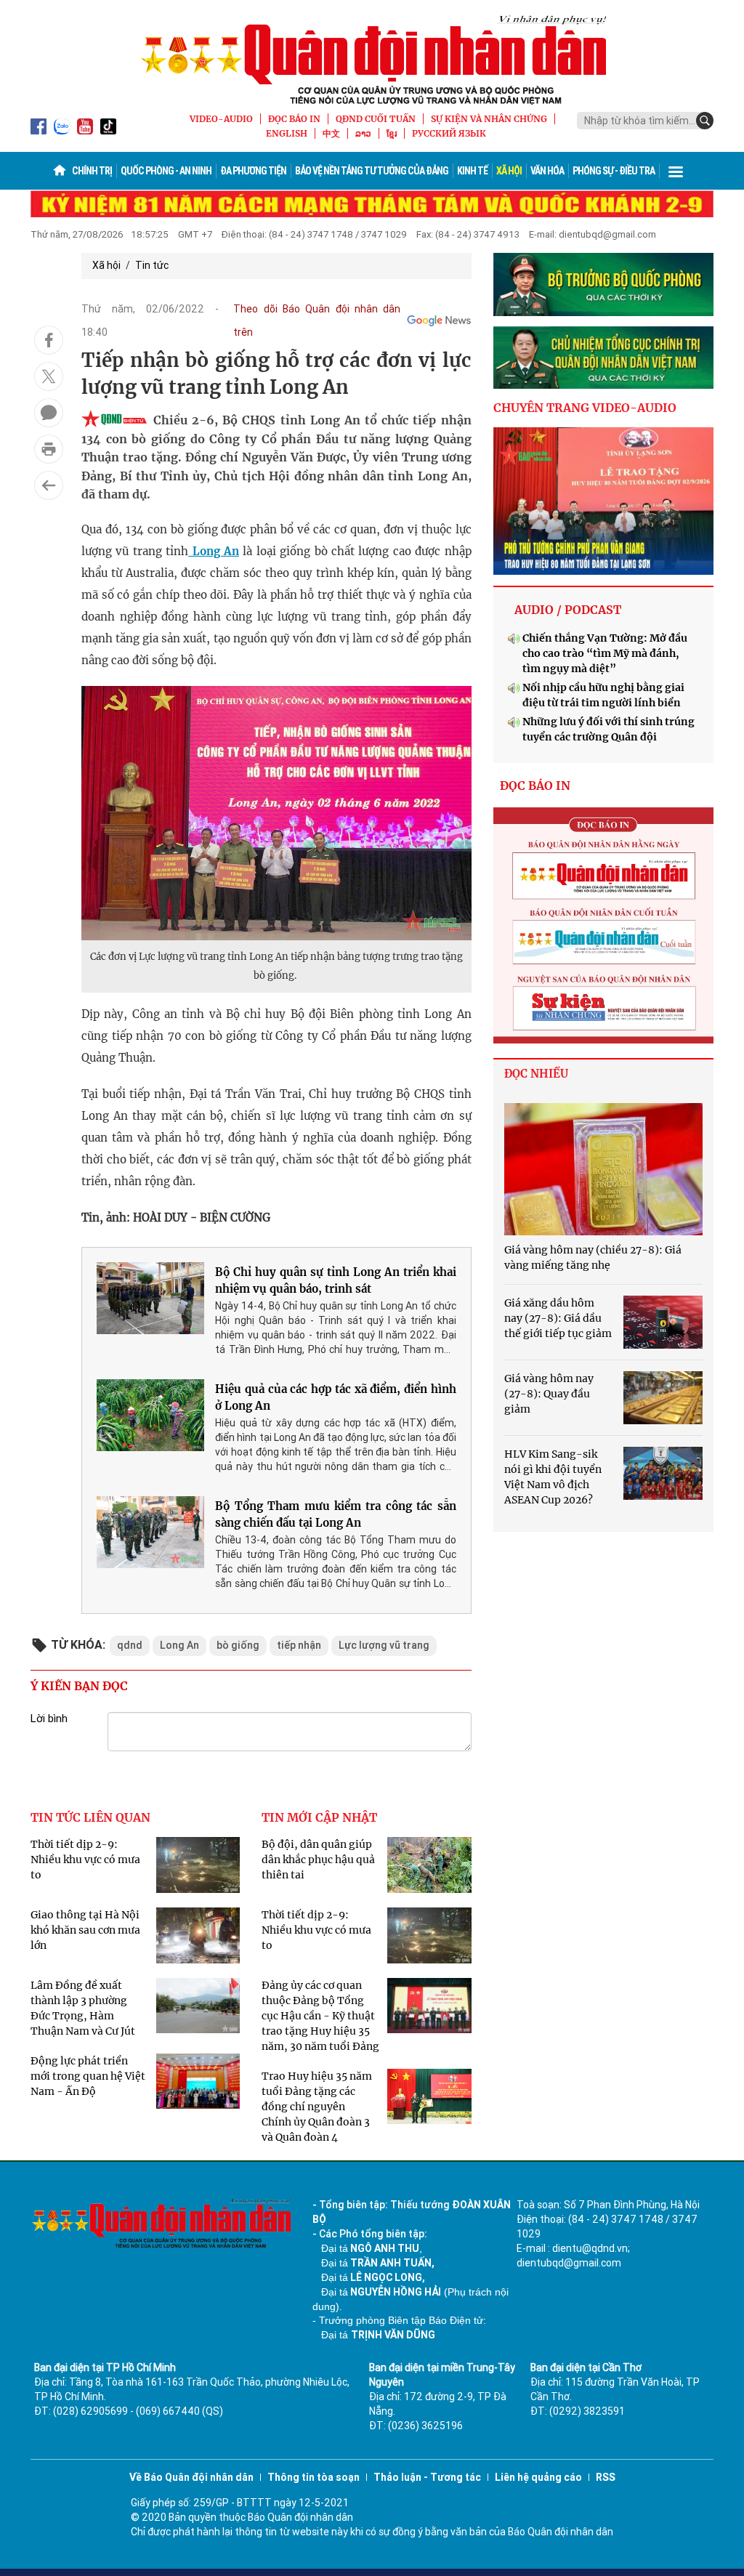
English (287, 133)
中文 (331, 133)
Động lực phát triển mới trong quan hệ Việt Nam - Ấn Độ (88, 2076)
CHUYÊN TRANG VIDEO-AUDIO (585, 408)
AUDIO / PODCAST (568, 610)
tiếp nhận (299, 1645)
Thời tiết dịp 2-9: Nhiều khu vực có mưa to (85, 1860)
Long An (214, 551)
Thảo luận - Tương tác (427, 2477)
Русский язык (449, 133)
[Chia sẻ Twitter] (49, 376)
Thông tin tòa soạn (314, 2477)
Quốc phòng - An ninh (166, 171)
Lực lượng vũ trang (384, 1645)
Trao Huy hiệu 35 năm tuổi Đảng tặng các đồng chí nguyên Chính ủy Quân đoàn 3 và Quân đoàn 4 (317, 2107)
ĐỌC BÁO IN (294, 119)
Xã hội (509, 171)
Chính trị (92, 171)
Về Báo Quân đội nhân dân (191, 2477)
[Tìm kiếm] (705, 121)
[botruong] (603, 284)
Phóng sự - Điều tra (614, 171)
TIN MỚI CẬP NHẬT (319, 1817)
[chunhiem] (603, 358)
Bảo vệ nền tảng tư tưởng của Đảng (372, 171)
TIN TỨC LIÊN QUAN (90, 1817)
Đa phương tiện (253, 171)
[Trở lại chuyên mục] (49, 485)
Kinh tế (472, 171)
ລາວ (363, 133)
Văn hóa (547, 171)
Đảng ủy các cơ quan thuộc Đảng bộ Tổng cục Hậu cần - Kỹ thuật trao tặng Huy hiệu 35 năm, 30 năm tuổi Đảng (320, 2016)
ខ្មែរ (392, 133)
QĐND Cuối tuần (376, 119)
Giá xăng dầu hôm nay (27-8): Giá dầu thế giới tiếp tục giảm (558, 1318)
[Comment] (49, 413)
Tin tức (152, 265)
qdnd (130, 1645)
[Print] (49, 449)
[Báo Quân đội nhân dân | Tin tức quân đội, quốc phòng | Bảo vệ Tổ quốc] (372, 60)
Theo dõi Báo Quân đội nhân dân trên (317, 320)
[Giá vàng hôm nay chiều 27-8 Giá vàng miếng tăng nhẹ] (603, 1169)
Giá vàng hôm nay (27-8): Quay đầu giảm (549, 1394)
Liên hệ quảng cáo (538, 2477)
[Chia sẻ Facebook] (49, 340)
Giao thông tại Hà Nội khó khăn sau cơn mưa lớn (85, 1930)
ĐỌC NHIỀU (536, 1074)
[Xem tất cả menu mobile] (676, 171)
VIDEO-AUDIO (221, 119)
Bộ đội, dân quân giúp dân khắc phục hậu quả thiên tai (318, 1860)
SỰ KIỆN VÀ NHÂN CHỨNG (489, 119)
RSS (606, 2477)
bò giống (238, 1645)
